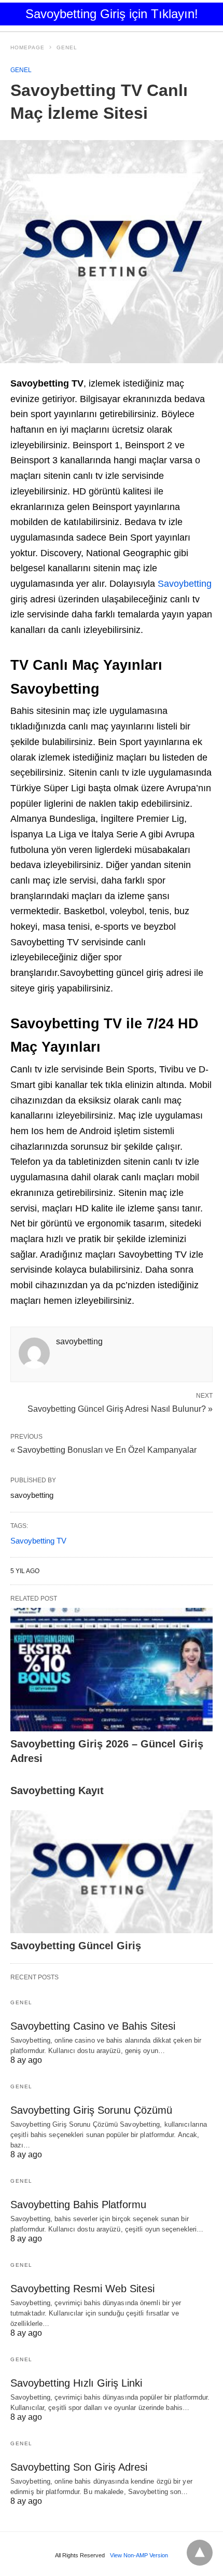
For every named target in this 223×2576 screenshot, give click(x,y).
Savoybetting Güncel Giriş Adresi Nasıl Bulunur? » (120, 1408)
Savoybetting (185, 584)
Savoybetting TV (38, 1541)
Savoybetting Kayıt (57, 1790)
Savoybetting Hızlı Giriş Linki (76, 2383)
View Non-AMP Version (139, 2555)
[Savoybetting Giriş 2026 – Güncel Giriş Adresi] (112, 1670)
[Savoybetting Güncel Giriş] (112, 1872)
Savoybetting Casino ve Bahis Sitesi (93, 2026)
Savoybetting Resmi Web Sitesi (82, 2289)
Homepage (27, 47)
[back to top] (200, 2553)
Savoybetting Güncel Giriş (76, 1946)
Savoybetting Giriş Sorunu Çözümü (91, 2110)
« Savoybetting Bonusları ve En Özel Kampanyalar (103, 1450)
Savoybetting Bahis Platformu (78, 2205)
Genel (67, 47)
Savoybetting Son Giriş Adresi (79, 2467)
